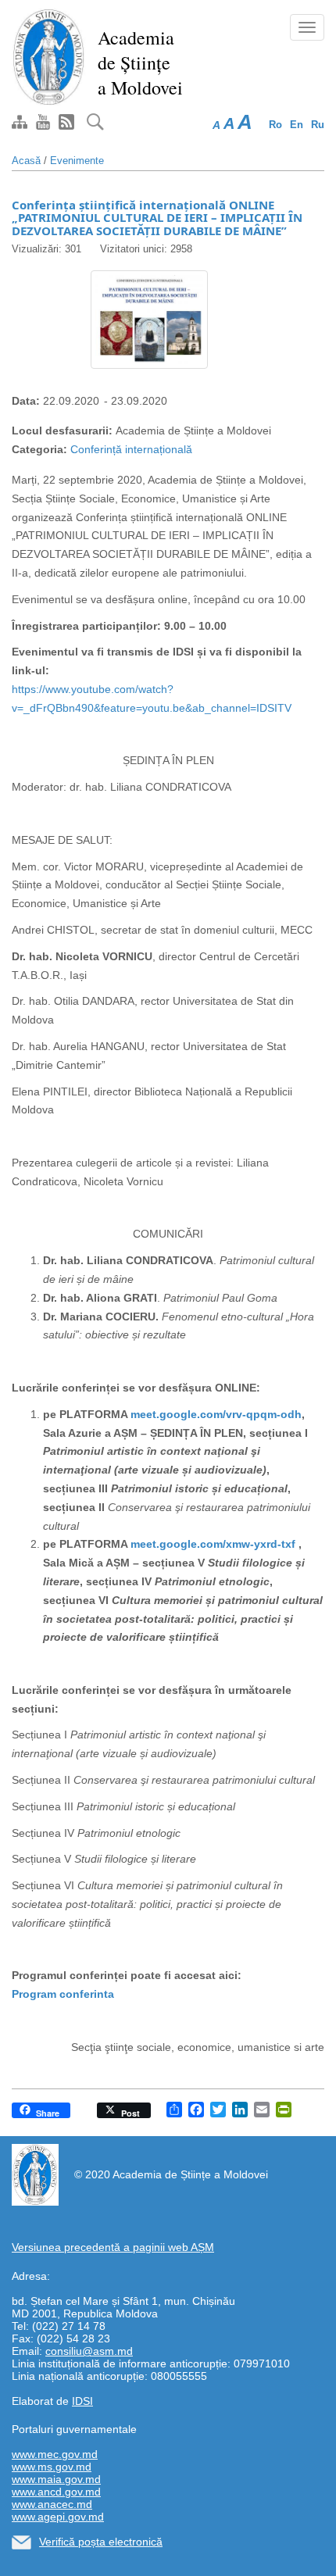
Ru (318, 125)
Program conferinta (63, 1994)
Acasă (26, 161)
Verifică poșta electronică (101, 2542)
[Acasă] (49, 56)
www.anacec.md (52, 2504)
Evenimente (77, 161)
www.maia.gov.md (56, 2479)
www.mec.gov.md (55, 2454)
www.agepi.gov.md (58, 2517)
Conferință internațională (131, 449)
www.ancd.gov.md (56, 2492)
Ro (275, 125)
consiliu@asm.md (89, 2351)
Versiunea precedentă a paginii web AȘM (113, 2247)
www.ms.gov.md (52, 2467)
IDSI (82, 2401)
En (297, 125)
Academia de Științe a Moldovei (140, 63)
